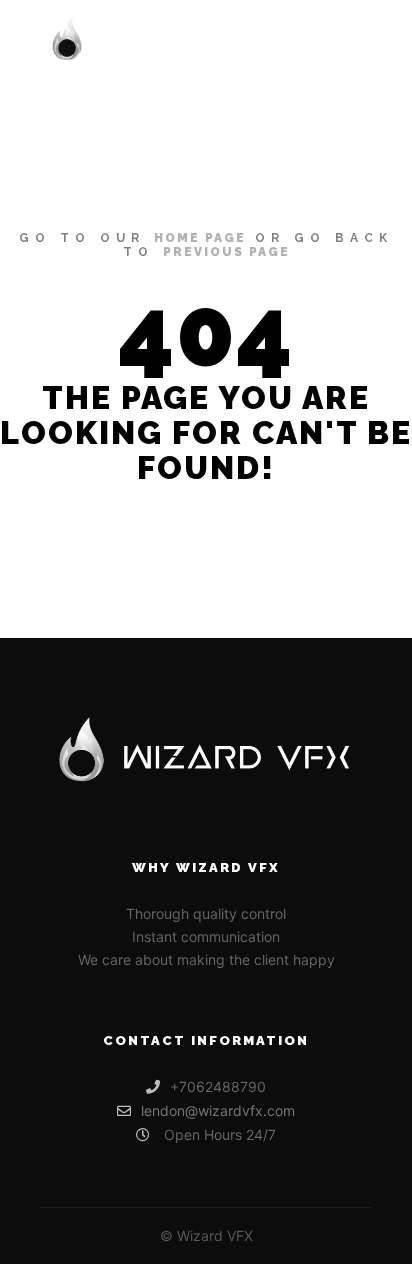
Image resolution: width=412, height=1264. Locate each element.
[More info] (318, 41)
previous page (226, 252)
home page (200, 238)
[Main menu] (354, 41)
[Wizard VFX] (148, 41)
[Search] (282, 41)
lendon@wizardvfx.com (218, 1110)
